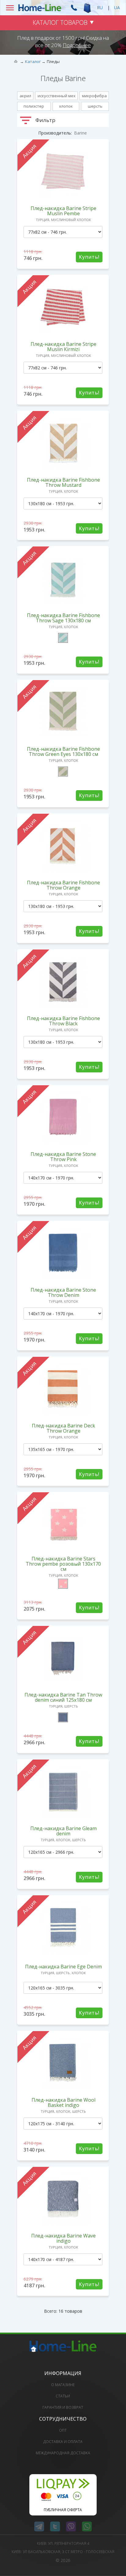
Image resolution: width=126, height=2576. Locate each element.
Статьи (63, 2396)
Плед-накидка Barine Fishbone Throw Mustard (63, 482)
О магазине (63, 2385)
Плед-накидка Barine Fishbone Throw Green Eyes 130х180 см (63, 751)
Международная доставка (63, 2453)
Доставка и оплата (63, 2442)
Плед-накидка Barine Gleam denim (63, 1831)
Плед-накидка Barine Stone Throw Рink (63, 1157)
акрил (25, 96)
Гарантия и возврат (63, 2407)
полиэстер (34, 106)
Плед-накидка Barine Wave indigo (63, 2238)
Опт (63, 2430)
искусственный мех (57, 96)
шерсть (95, 106)
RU (100, 7)
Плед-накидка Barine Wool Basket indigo (63, 2102)
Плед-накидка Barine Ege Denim (63, 1967)
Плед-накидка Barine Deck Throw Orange (63, 1428)
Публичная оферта (63, 2510)
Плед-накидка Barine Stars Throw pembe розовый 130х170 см (63, 1564)
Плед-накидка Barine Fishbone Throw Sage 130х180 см (63, 618)
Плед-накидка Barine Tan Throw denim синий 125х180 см (63, 1697)
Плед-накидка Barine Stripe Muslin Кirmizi (63, 347)
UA (117, 7)
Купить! (89, 257)
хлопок (66, 106)
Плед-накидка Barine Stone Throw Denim (63, 1292)
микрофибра (94, 96)
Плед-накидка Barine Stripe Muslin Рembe (63, 211)
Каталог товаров (60, 22)
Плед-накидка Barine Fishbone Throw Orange (63, 885)
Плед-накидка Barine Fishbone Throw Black (63, 1021)
